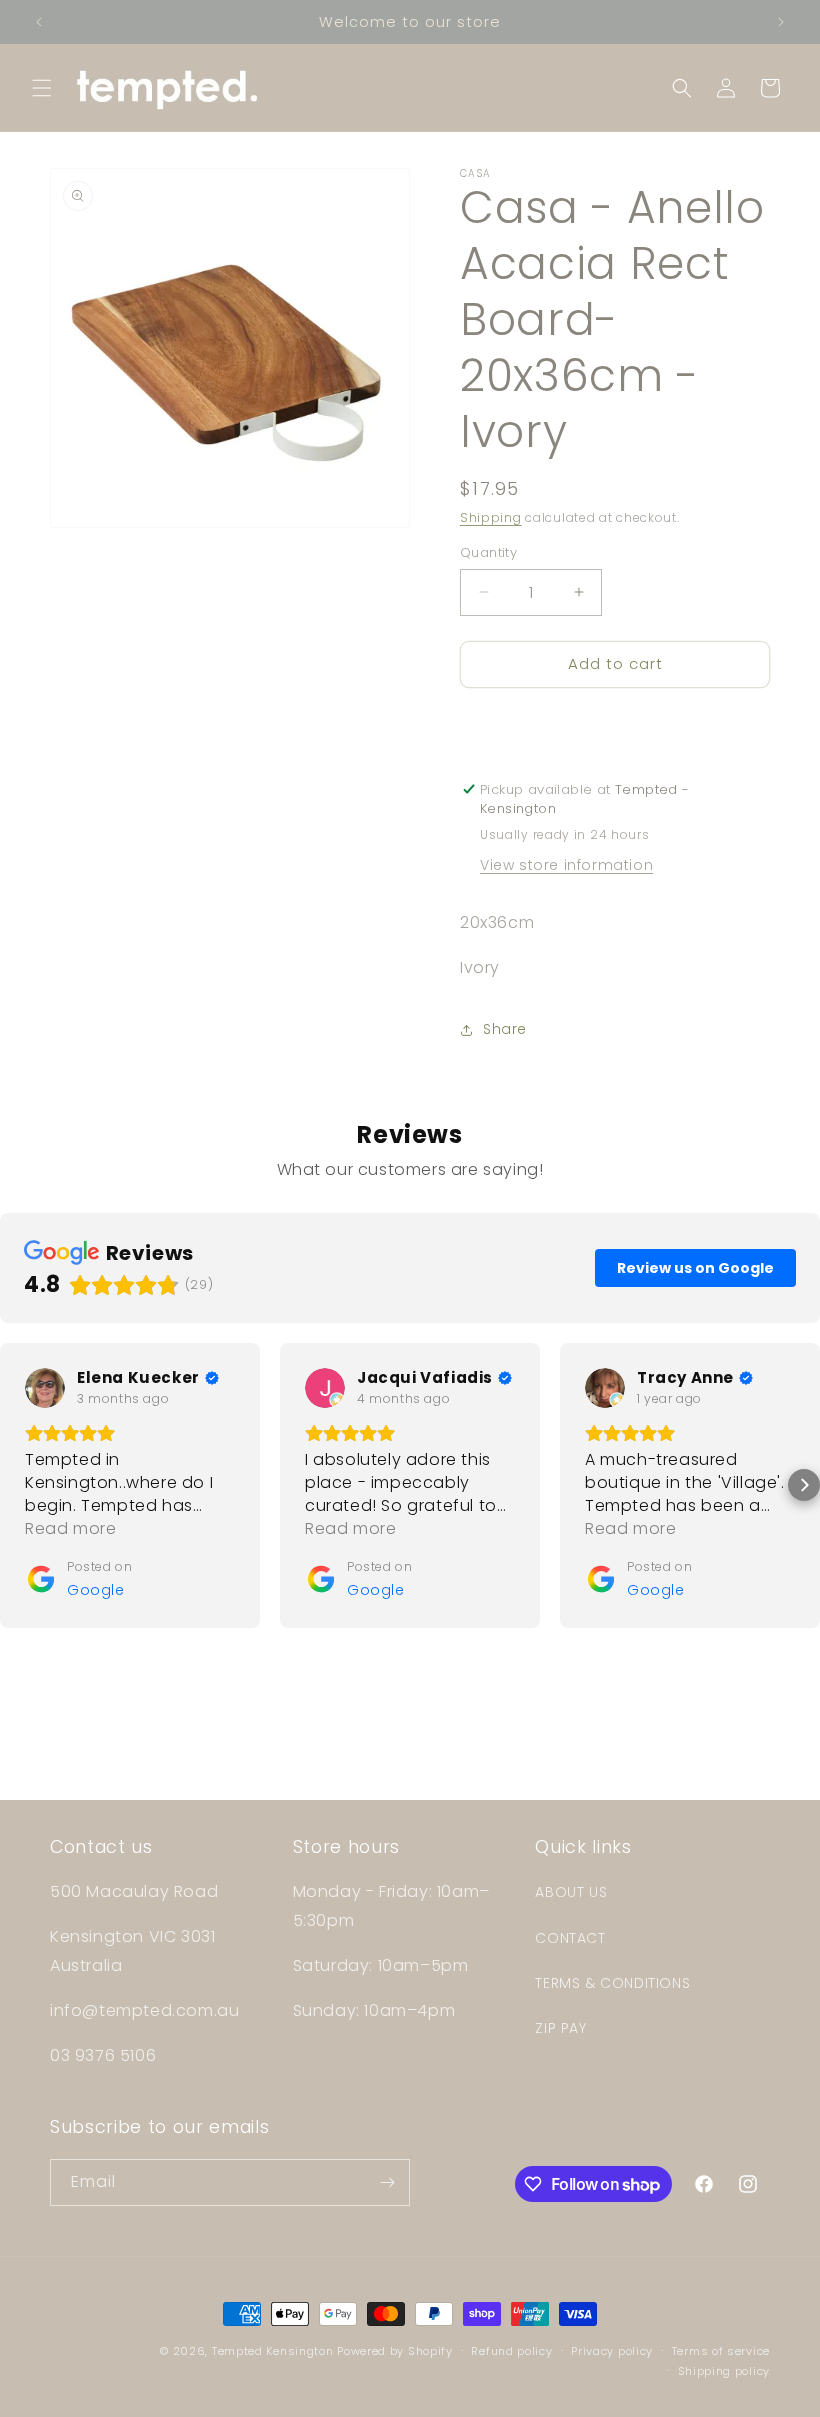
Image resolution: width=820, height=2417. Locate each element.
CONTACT (570, 1938)
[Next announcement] (781, 22)
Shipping (491, 517)
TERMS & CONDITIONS (612, 1983)
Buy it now (615, 721)
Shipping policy (724, 2371)
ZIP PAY (560, 2028)
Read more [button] (70, 1528)
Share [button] (505, 1029)
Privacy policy (612, 2351)
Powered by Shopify (395, 2351)
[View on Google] (45, 1388)
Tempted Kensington (273, 2351)
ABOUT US (571, 1892)
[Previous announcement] (39, 22)
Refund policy (511, 2351)
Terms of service (721, 2351)
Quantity (488, 552)
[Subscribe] (387, 2182)
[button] (42, 88)
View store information (566, 865)
